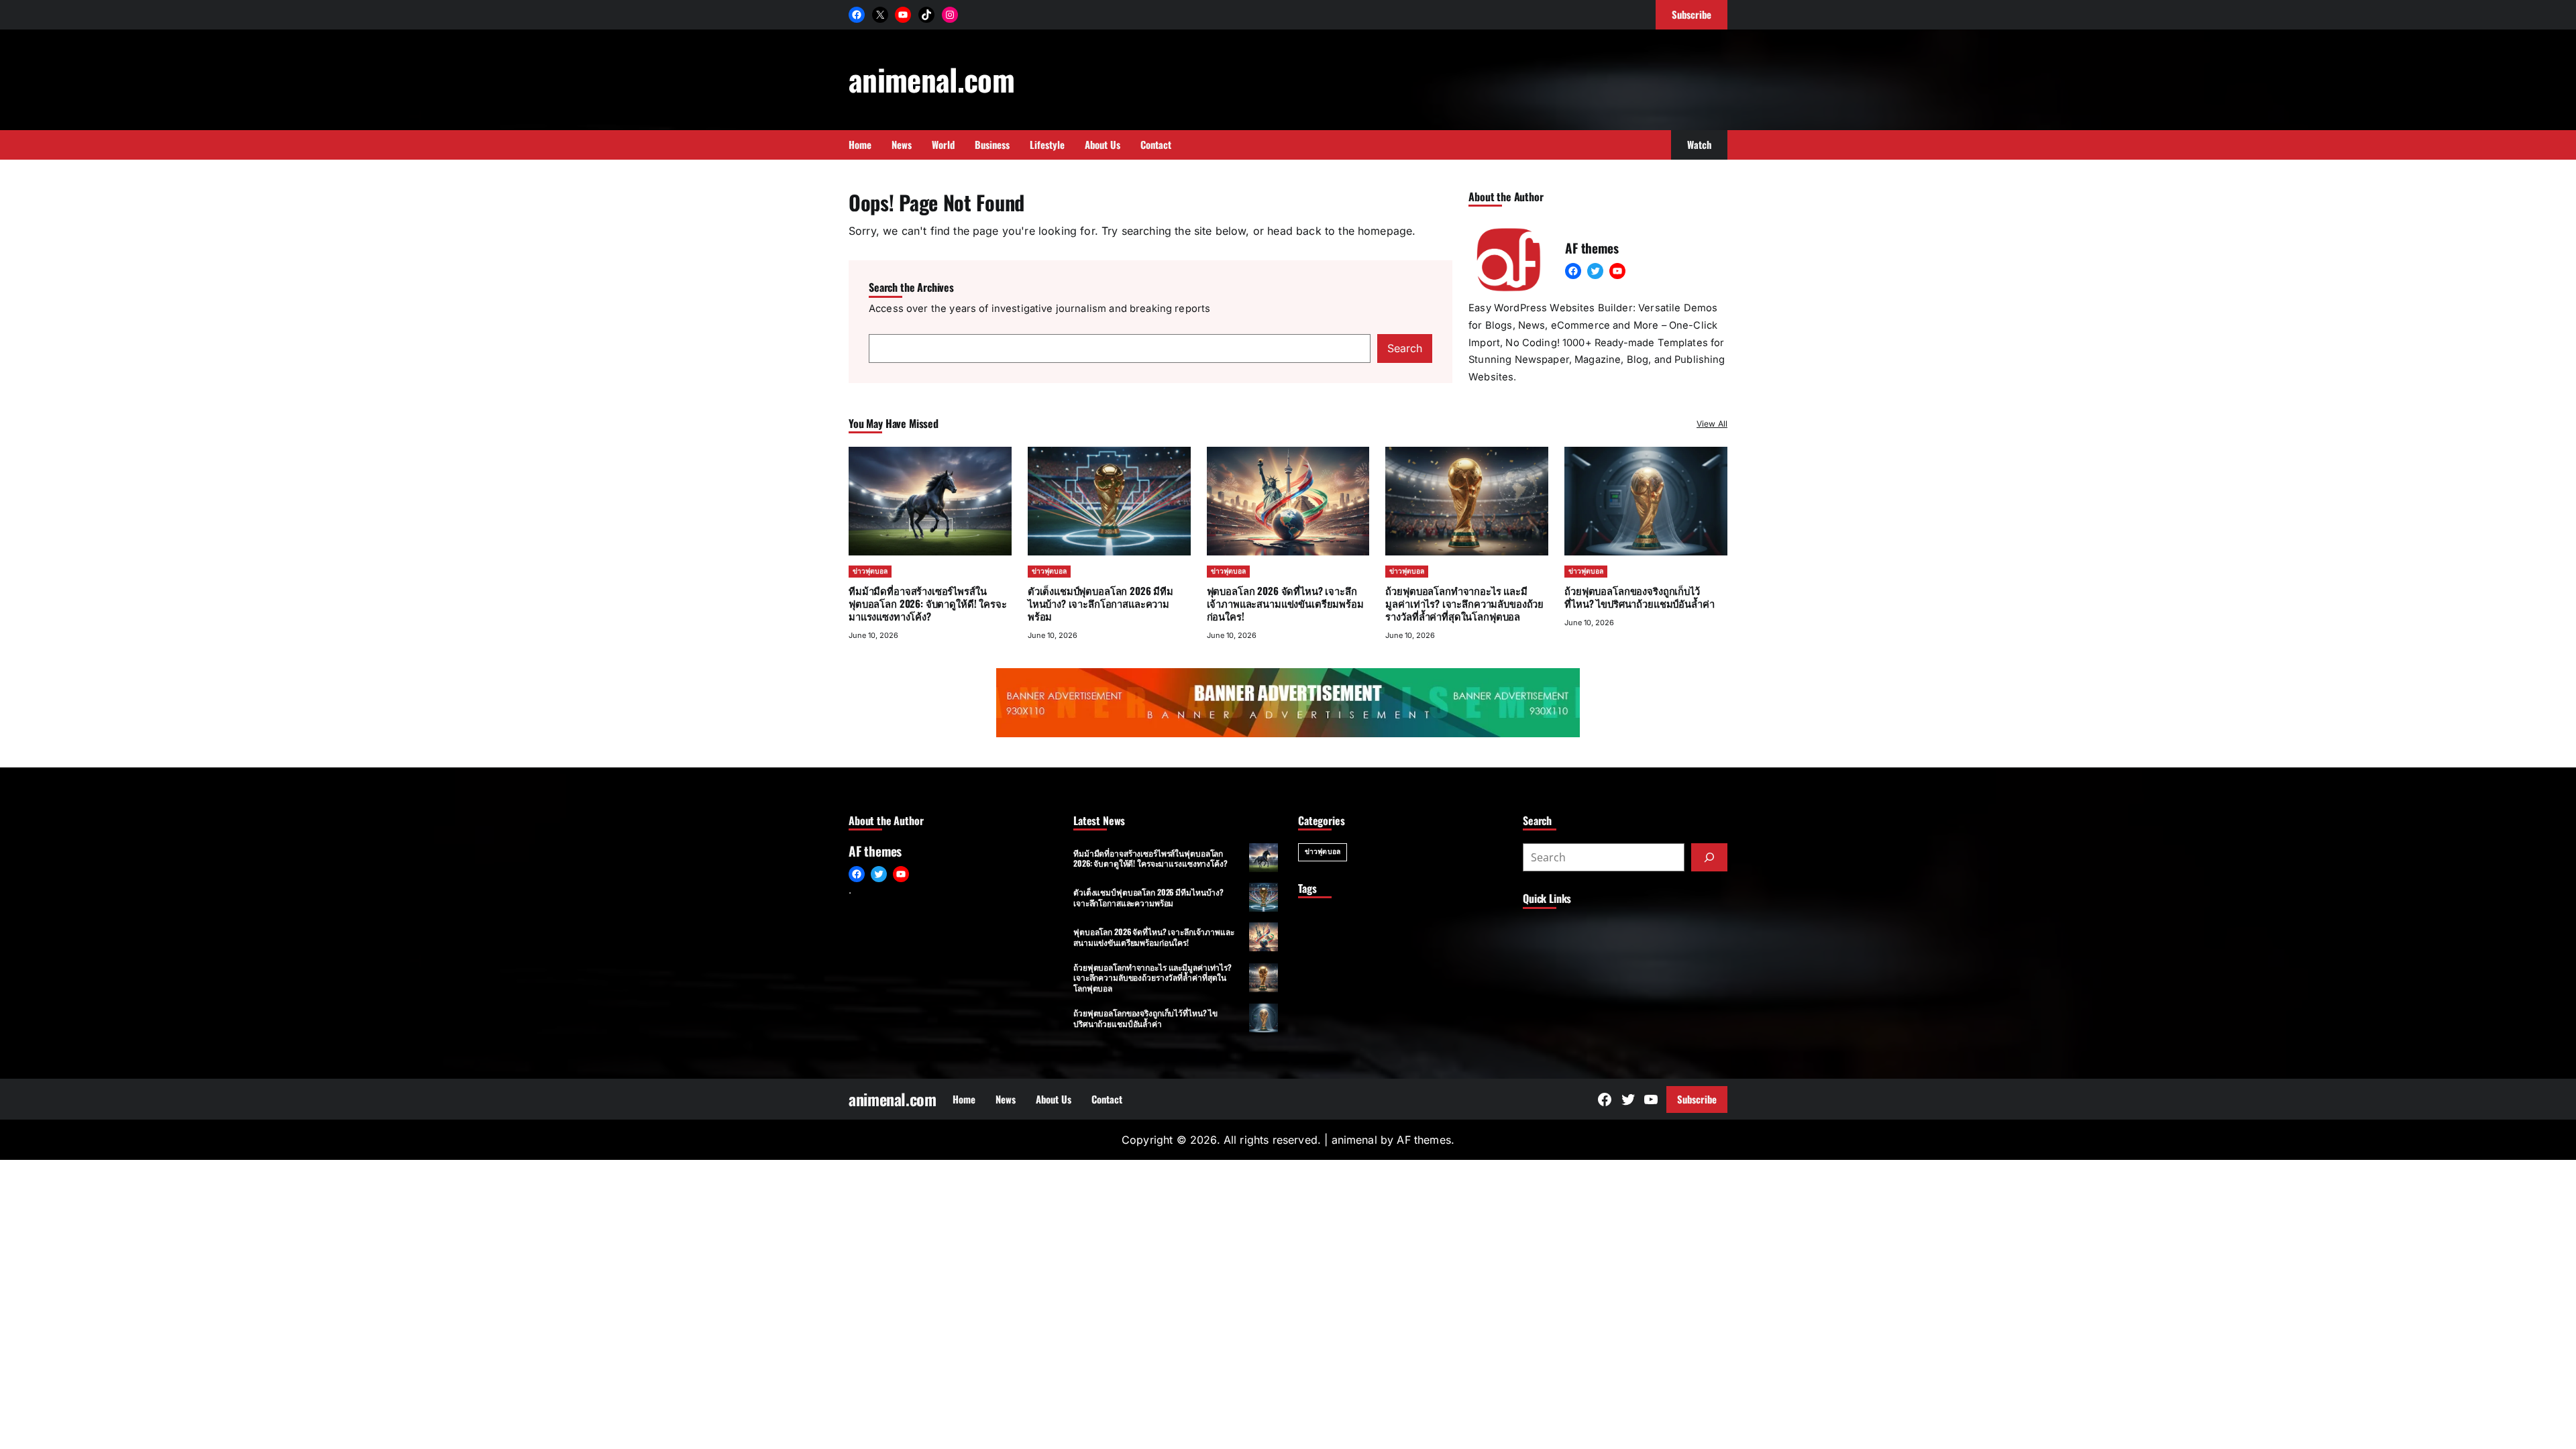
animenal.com (931, 79)
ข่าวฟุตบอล (870, 571)
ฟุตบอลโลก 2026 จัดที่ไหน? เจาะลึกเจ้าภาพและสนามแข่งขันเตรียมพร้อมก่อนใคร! (1285, 603)
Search (1405, 348)
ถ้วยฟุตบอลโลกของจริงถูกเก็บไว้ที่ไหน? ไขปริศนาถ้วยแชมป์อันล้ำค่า (1639, 597)
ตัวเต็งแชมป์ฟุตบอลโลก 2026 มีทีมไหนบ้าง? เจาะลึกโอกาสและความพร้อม (1101, 603)
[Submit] (1709, 857)
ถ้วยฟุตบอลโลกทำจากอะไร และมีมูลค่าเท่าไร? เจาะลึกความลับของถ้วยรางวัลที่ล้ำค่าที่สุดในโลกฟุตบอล (1464, 603)
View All (1712, 424)
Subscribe (1697, 1099)
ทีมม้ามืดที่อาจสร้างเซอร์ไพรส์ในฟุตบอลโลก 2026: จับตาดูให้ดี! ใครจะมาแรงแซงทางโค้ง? (928, 603)
